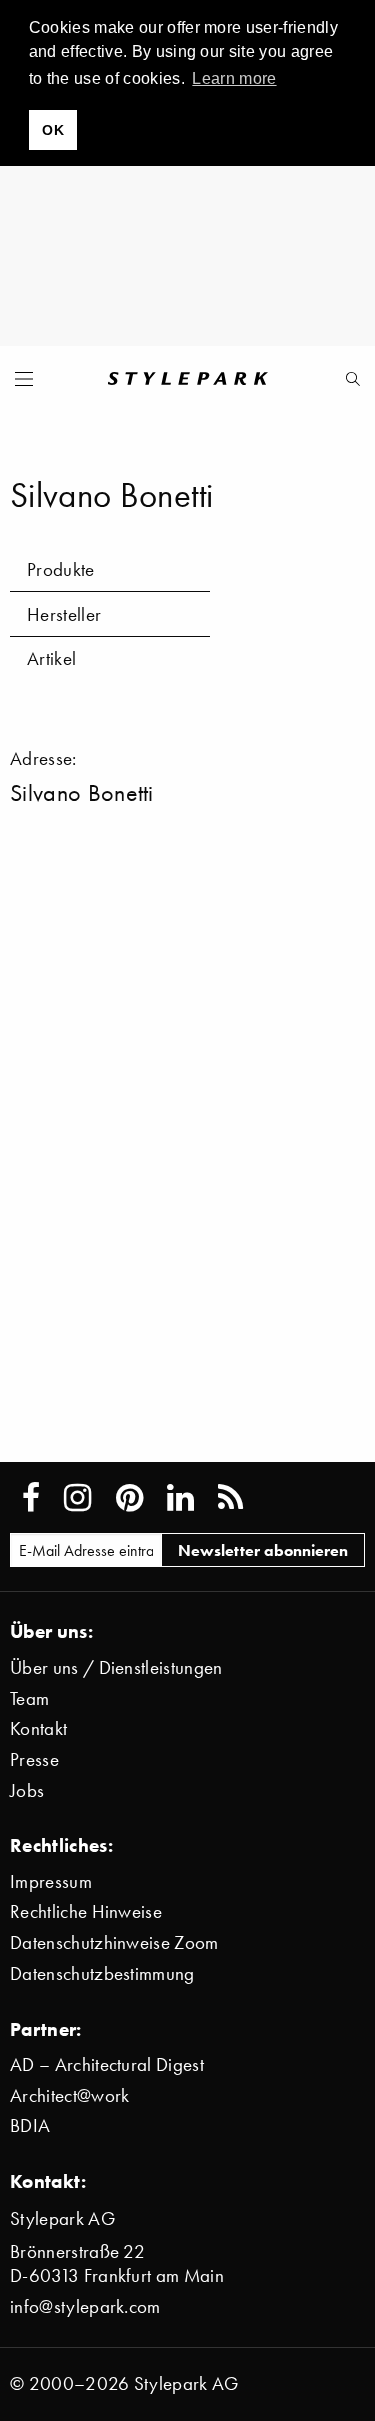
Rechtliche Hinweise (86, 1911)
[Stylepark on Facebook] (31, 1498)
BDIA (30, 2125)
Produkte (61, 569)
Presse (34, 1759)
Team (29, 1698)
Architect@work (69, 2095)
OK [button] (53, 130)
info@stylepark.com (85, 2306)
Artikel (51, 658)
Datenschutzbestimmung (102, 1973)
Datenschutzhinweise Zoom (114, 1942)
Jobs (27, 1790)
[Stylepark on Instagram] (77, 1498)
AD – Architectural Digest (107, 2064)
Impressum (51, 1881)
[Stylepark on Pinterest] (129, 1498)
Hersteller (64, 614)
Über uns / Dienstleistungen (116, 1667)
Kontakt (38, 1728)
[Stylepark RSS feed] (230, 1498)
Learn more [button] (234, 78)
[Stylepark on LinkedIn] (180, 1498)
